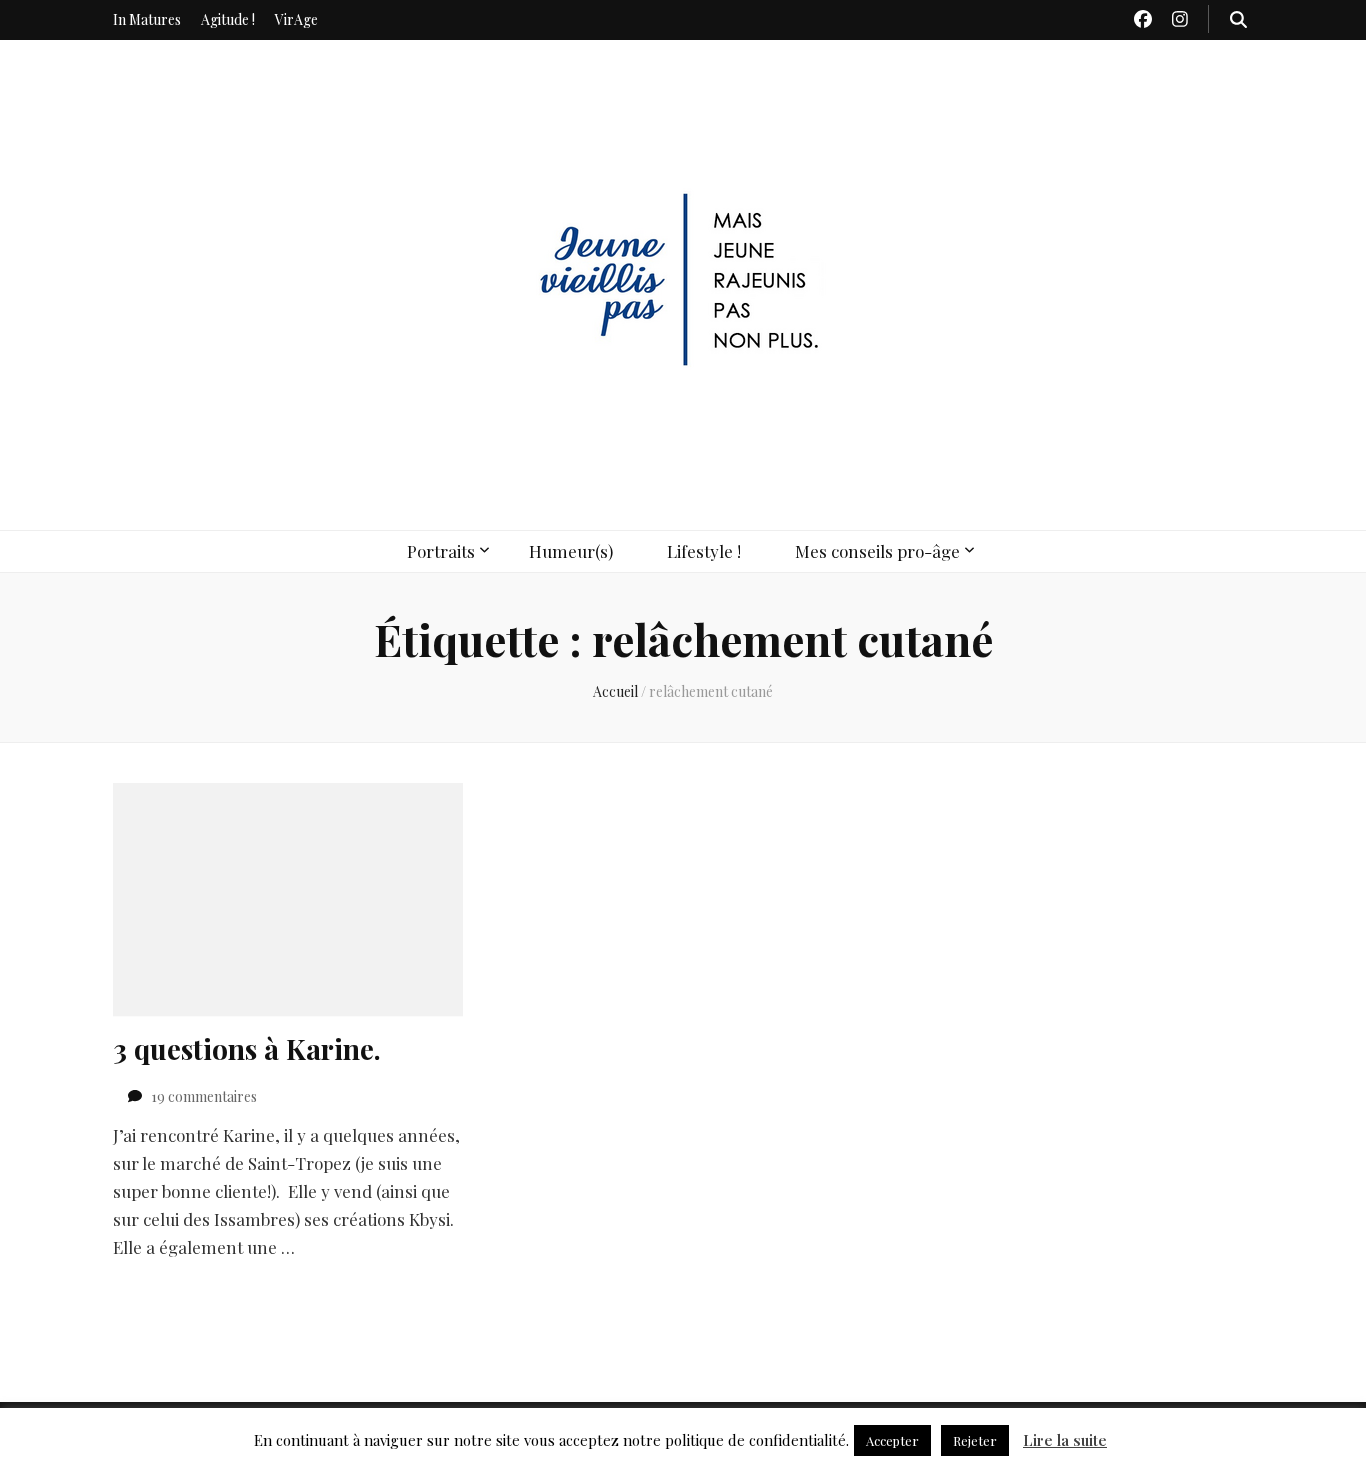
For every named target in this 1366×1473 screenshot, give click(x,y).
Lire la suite (1065, 1440)
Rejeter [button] (975, 1440)
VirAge (296, 19)
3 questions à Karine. (247, 1048)
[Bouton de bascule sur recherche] (1238, 19)
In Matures (147, 19)
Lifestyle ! (704, 551)
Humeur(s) (571, 551)
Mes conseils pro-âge (877, 551)
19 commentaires (204, 1096)
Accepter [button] (892, 1440)
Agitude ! (228, 19)
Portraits (441, 551)
